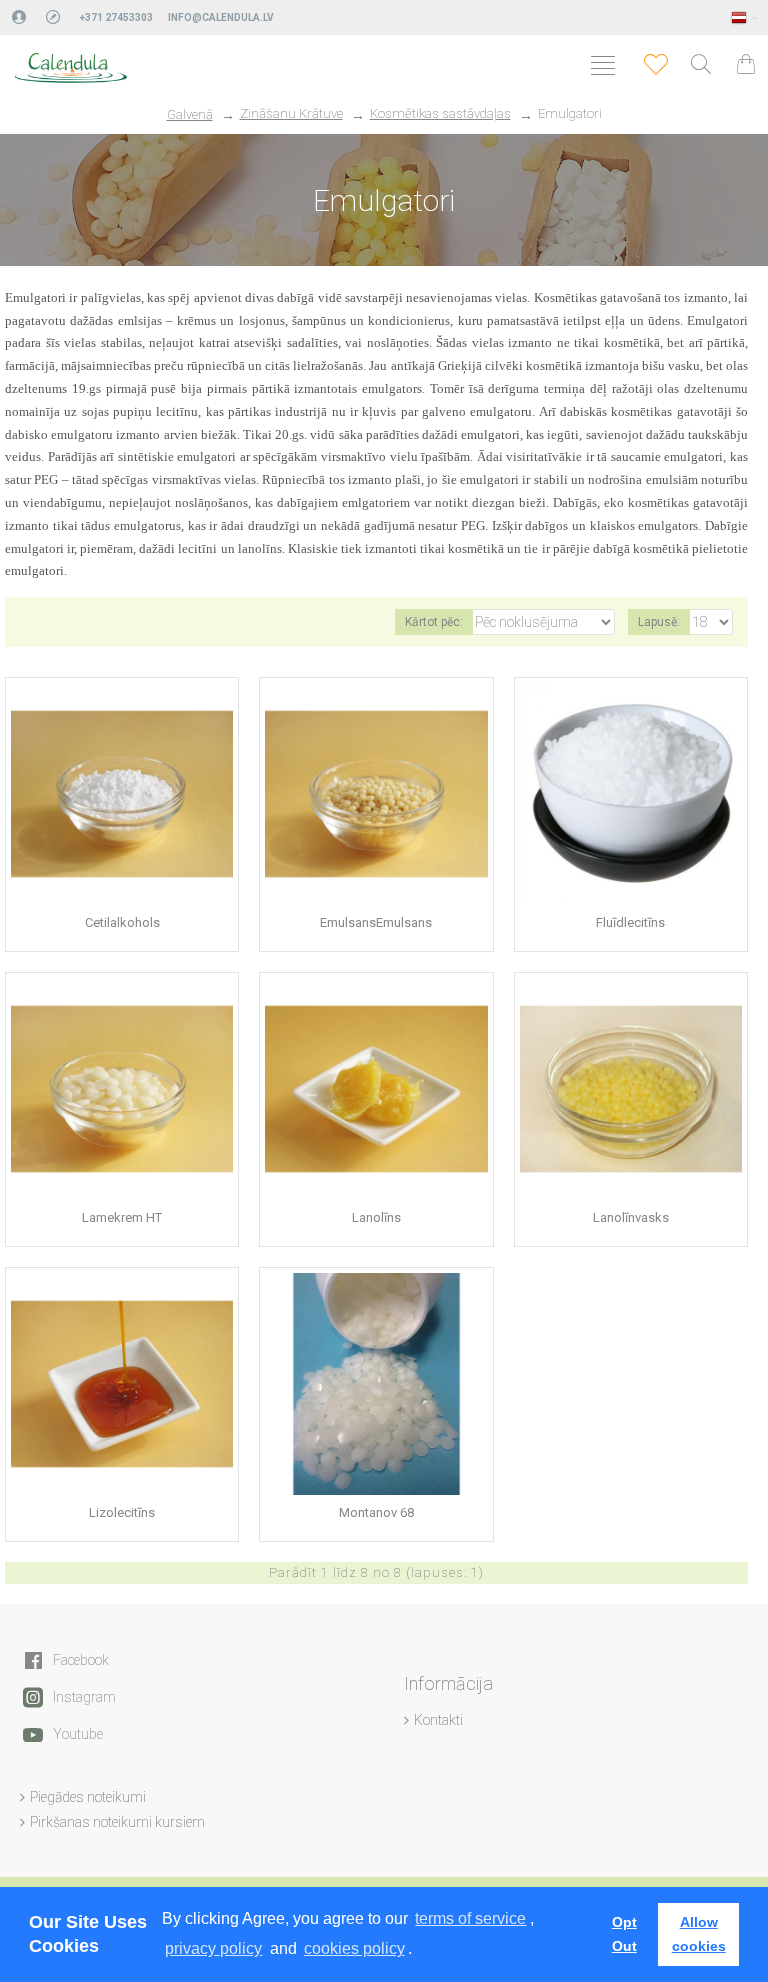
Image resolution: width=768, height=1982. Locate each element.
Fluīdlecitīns (630, 922)
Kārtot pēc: (434, 622)
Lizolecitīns (122, 1512)
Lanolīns (376, 1217)
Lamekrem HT (122, 1217)
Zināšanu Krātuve (291, 113)
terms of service (470, 1918)
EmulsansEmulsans (376, 922)
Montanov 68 (376, 1512)
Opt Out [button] (624, 1934)
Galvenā (190, 114)
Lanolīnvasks (631, 1217)
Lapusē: (659, 622)
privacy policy (213, 1948)
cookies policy (354, 1948)
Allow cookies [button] (699, 1934)
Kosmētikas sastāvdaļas (440, 113)
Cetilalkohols (122, 922)
